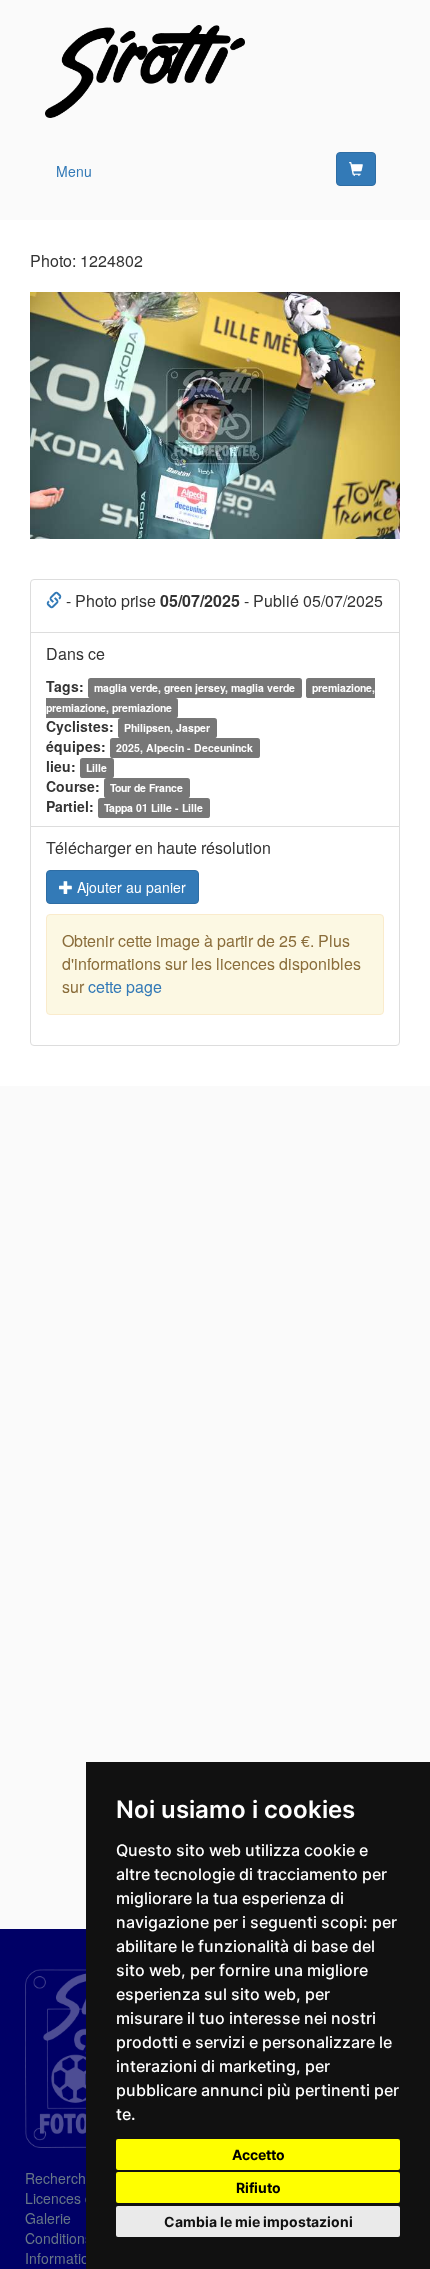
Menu (74, 171)
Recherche (59, 2178)
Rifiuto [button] (258, 2187)
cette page (125, 986)
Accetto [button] (258, 2154)
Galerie (48, 2218)
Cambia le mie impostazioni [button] (258, 2221)
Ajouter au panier (129, 887)
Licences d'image (80, 2198)
